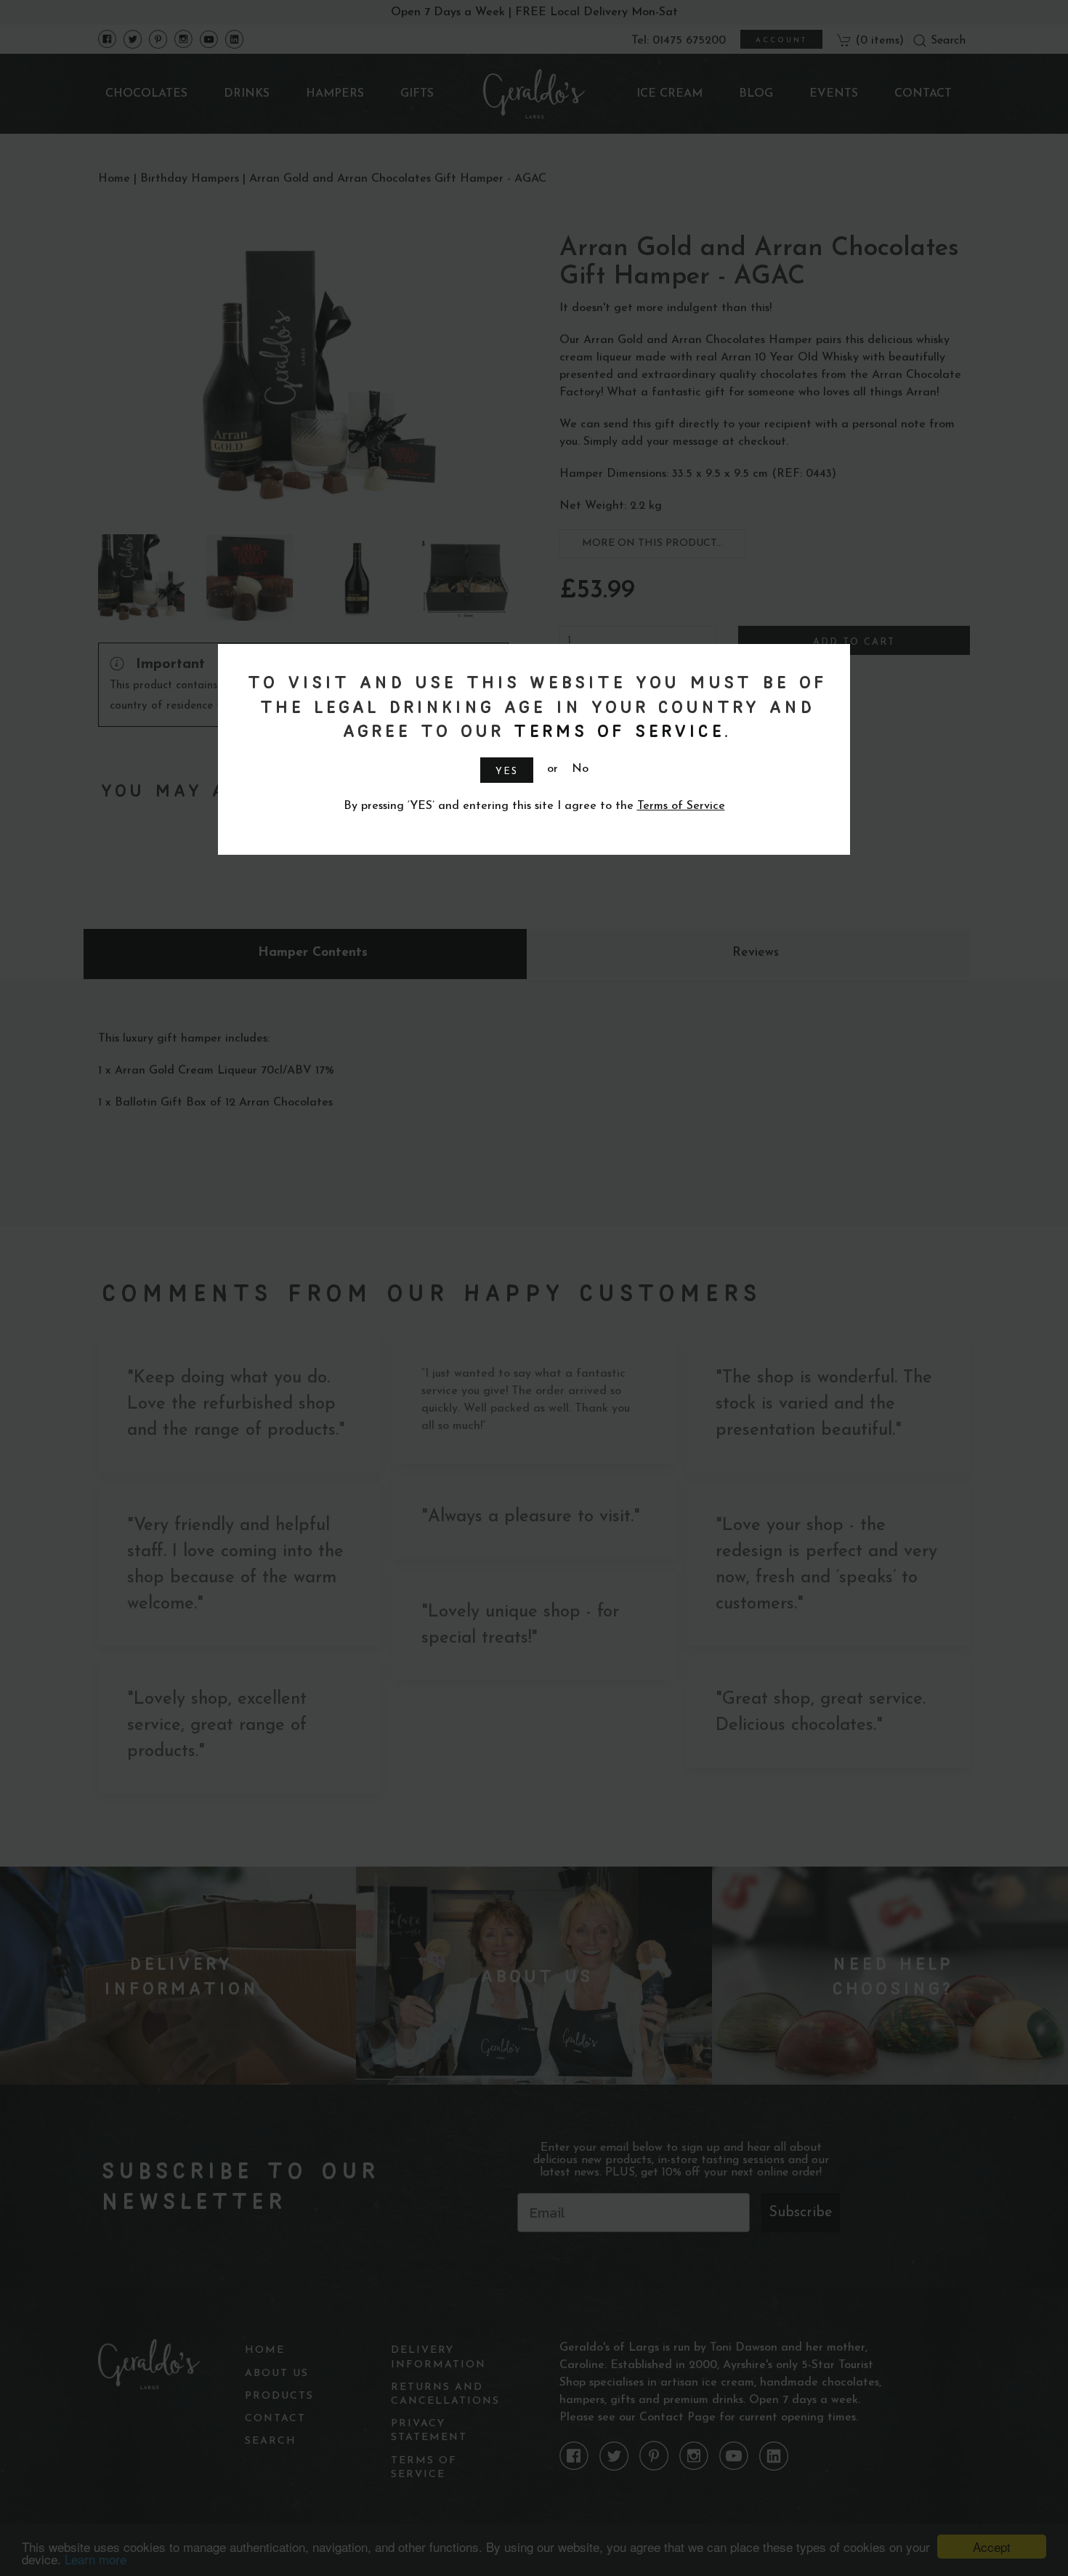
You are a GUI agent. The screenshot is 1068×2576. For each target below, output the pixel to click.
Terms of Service (616, 730)
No (580, 769)
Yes (507, 772)
